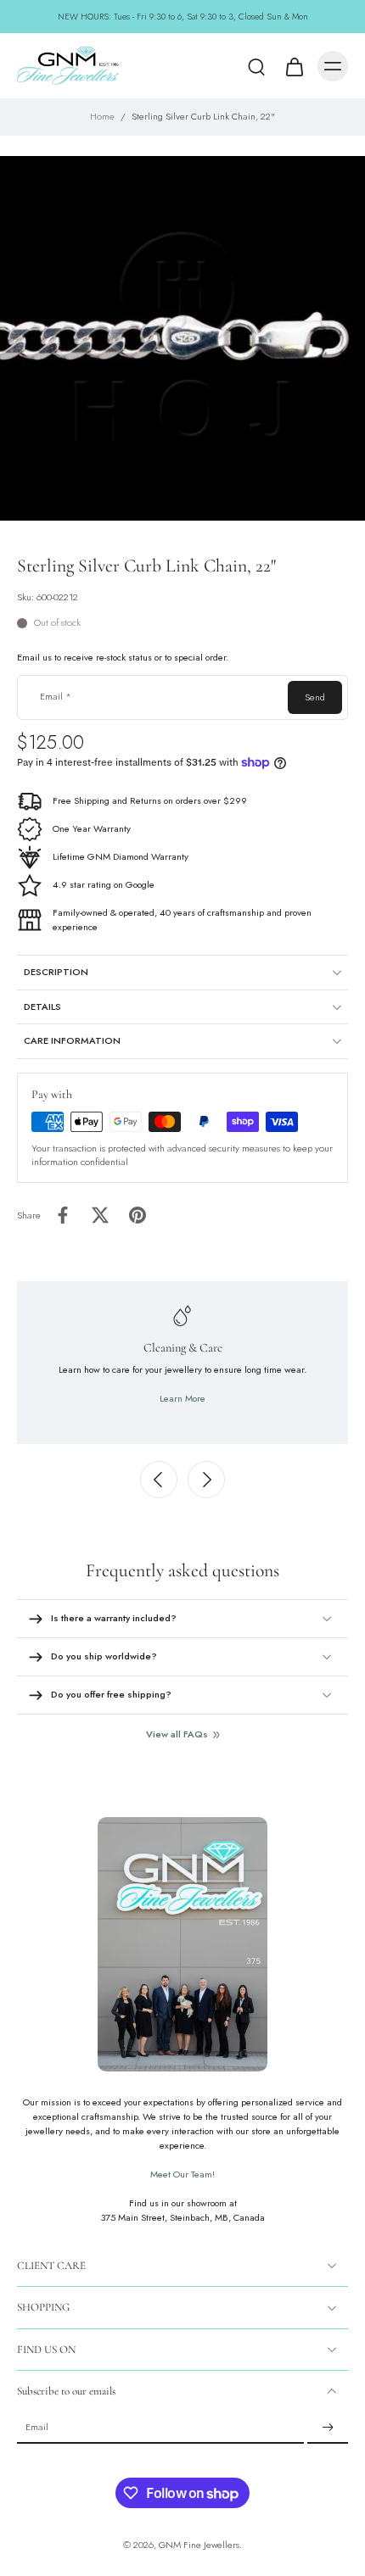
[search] (256, 66)
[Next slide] (206, 1480)
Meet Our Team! (182, 2174)
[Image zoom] (182, 338)
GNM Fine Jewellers (199, 2545)
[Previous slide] (159, 1480)
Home (102, 116)
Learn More (182, 1398)
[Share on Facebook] (63, 1215)
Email (56, 697)
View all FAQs (177, 1734)
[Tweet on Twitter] (100, 1215)
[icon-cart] (294, 66)
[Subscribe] (328, 2428)
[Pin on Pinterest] (138, 1215)
